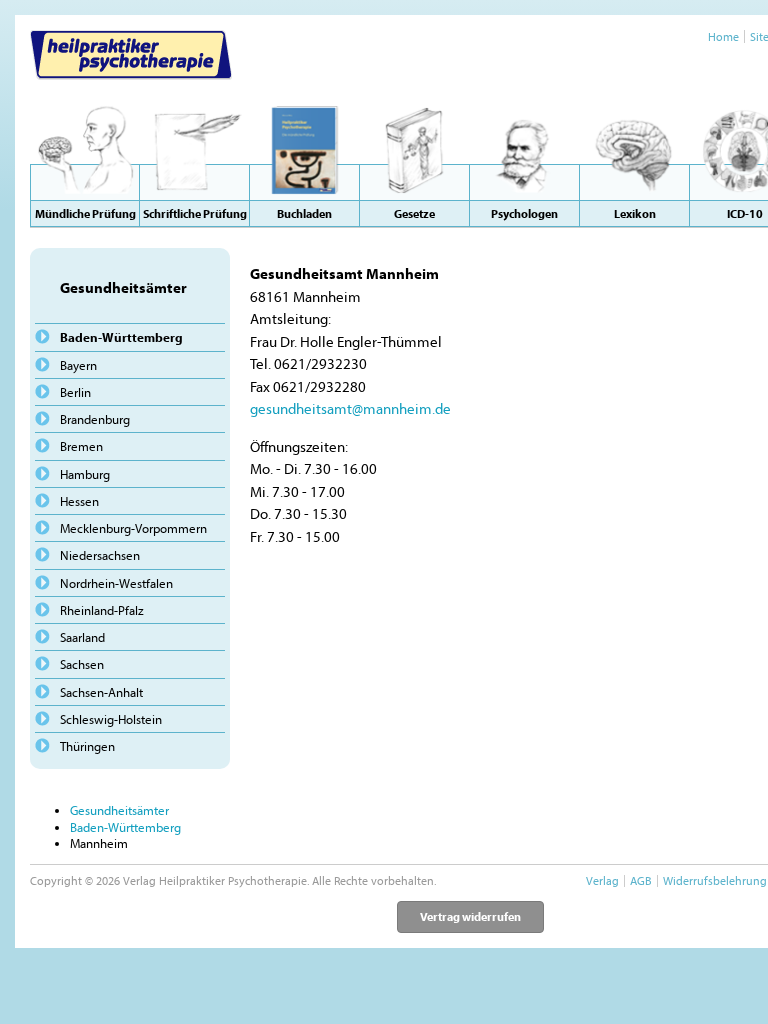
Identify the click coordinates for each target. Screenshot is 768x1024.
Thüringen (87, 746)
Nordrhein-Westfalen (116, 583)
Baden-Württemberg (121, 337)
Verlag (602, 880)
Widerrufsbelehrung (715, 880)
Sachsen (82, 664)
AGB (641, 880)
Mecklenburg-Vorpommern (133, 528)
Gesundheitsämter (119, 810)
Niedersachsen (100, 555)
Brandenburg (95, 419)
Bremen (81, 446)
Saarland (82, 637)
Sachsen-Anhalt (101, 692)
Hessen (79, 501)
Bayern (78, 365)
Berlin (75, 392)
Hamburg (85, 474)
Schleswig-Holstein (111, 719)
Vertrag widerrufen (470, 916)
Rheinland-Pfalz (102, 610)
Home (723, 36)
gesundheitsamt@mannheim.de (350, 408)
